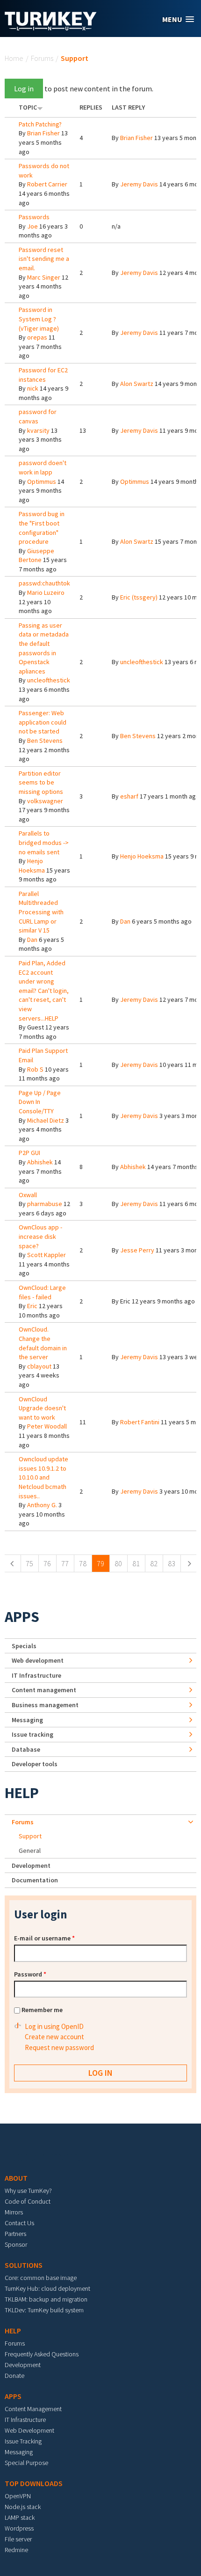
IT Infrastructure (36, 1675)
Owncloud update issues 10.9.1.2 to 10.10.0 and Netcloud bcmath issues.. (43, 1477)
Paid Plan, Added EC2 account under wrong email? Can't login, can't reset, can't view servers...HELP (44, 991)
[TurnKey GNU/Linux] (51, 28)
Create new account (54, 2037)
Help (22, 1793)
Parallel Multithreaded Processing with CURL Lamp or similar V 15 (41, 912)
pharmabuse (45, 1204)
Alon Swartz (137, 384)
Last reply (128, 107)
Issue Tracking (23, 2441)
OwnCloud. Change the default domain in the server (43, 1343)
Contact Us (19, 2223)
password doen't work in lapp (43, 467)
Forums (42, 58)
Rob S (35, 1069)
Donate (14, 2376)
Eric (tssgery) (139, 597)
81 (136, 1563)
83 (172, 1563)
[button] (178, 19)
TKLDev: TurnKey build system (44, 2310)
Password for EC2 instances (43, 375)
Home (14, 58)
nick (33, 388)
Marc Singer (44, 277)
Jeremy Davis (139, 184)
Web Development (29, 2430)
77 (65, 1563)
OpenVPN (18, 2496)
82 (154, 1563)
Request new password (59, 2047)
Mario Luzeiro (46, 592)
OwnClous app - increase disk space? (40, 1236)
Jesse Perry (137, 1250)
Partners (15, 2234)
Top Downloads (34, 2483)
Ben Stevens (45, 740)
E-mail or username (44, 1938)
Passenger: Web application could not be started (43, 722)
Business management (45, 1705)
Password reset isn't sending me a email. (44, 259)
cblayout (39, 1366)
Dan (32, 940)
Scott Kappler (47, 1255)
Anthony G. (42, 1505)
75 (29, 1563)
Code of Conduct (28, 2201)
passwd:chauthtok (44, 583)
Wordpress (19, 2528)
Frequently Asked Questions (42, 2354)
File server (18, 2539)
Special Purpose (26, 2463)
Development (31, 1865)
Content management (44, 1690)
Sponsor (16, 2244)
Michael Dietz (46, 1120)
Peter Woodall (47, 1426)
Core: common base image (41, 2278)
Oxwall (28, 1195)
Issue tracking (32, 1734)
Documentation (35, 1880)
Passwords (34, 217)
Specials (24, 1646)
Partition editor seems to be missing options (41, 782)
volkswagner (45, 801)
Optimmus (42, 481)
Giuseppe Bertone (36, 555)
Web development (38, 1660)
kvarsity (38, 430)
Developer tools (35, 1764)
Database (26, 1749)
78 (83, 1563)
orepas (37, 337)
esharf (129, 796)
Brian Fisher (43, 133)
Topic (28, 107)
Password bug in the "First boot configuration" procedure (42, 528)
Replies (91, 107)
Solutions (24, 2265)
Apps (22, 1617)
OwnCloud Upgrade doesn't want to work (42, 1408)
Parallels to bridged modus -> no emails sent (44, 842)
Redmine (16, 2550)
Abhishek (40, 1162)
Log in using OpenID (54, 2026)
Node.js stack (23, 2507)
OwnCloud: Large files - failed (42, 1292)
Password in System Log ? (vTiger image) (39, 319)
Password (30, 1974)
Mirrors (14, 2212)
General (30, 1851)
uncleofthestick (49, 680)
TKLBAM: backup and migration (46, 2299)
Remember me (42, 2010)
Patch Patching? (40, 124)
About (16, 2178)
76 (47, 1563)
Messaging (27, 1720)
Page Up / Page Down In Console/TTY (40, 1102)
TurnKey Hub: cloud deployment (47, 2288)
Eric (32, 1306)
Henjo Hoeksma (32, 866)
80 (118, 1563)
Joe (32, 226)
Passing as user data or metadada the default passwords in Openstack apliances (44, 648)
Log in (24, 89)
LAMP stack (20, 2517)
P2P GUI (29, 1153)
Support (30, 1836)
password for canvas (38, 416)
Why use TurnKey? (28, 2191)
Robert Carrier (47, 184)
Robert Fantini (140, 1422)
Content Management (33, 2409)
